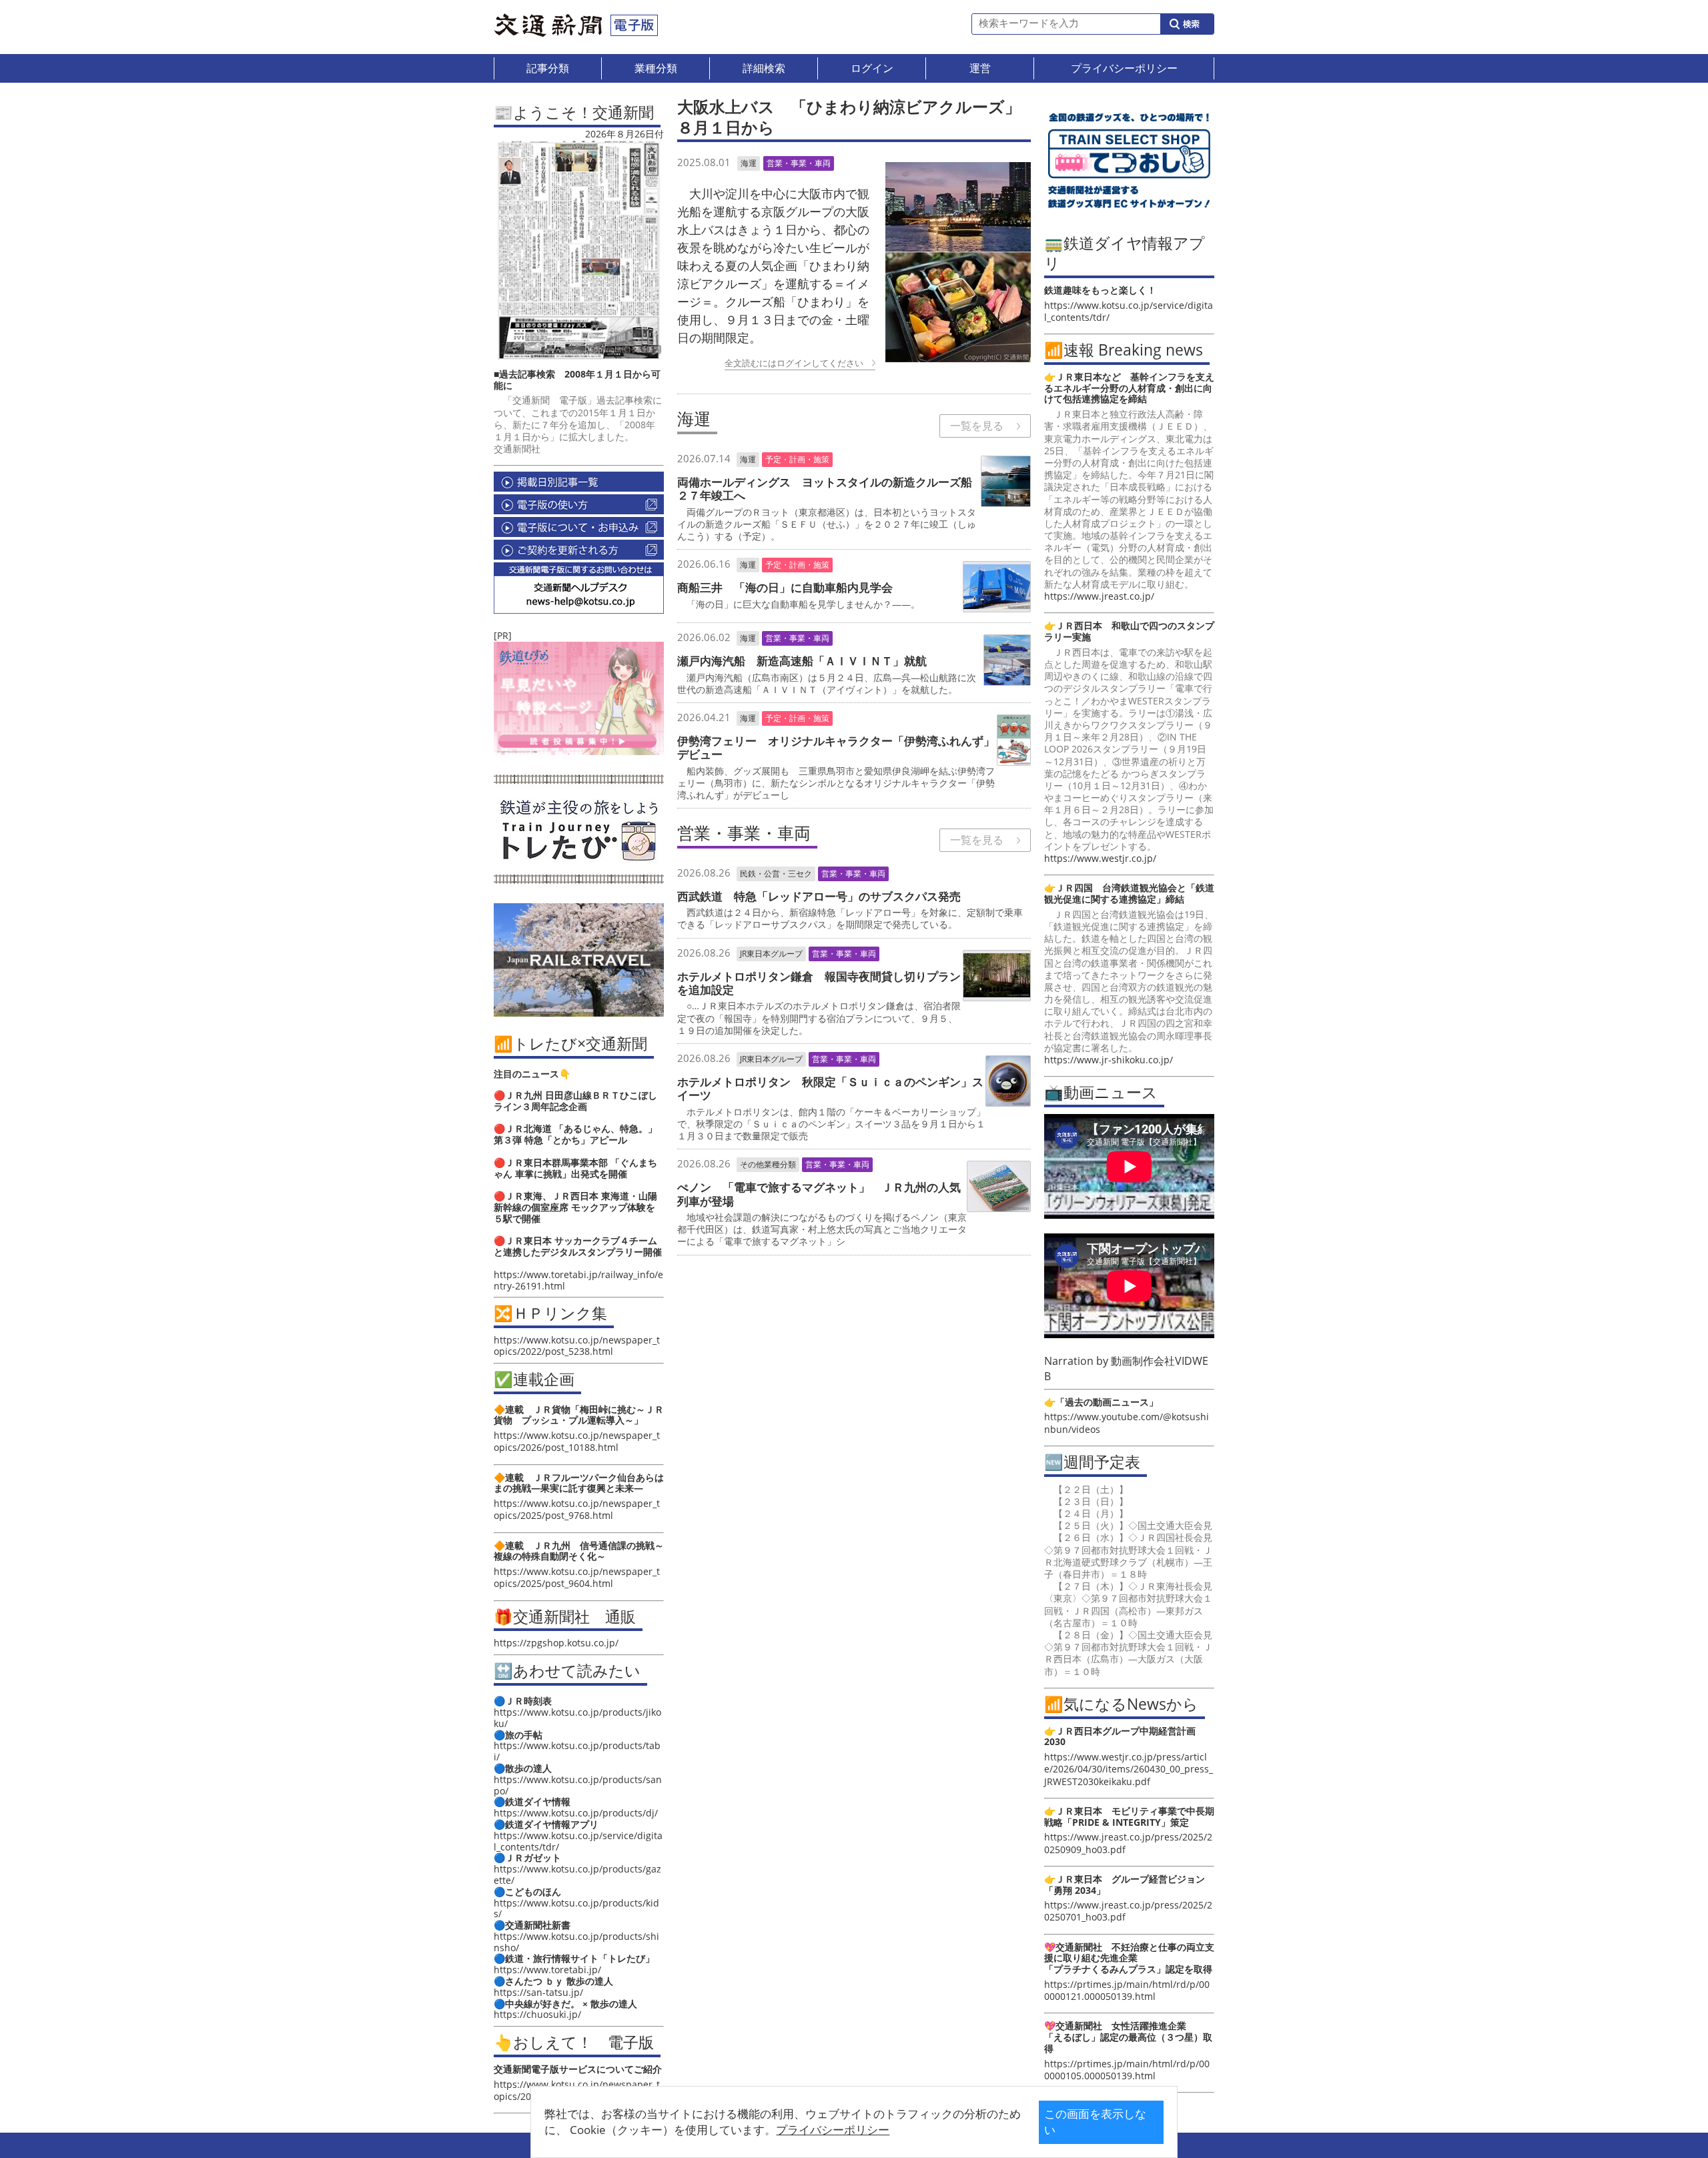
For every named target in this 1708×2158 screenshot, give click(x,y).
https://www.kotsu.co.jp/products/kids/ (576, 1909)
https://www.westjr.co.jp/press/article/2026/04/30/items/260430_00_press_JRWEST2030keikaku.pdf (1129, 1769)
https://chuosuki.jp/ (537, 2014)
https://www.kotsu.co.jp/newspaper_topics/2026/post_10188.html (577, 1441)
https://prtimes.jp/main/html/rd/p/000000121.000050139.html (1127, 1990)
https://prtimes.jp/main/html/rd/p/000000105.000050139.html (1127, 2070)
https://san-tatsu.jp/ (538, 1992)
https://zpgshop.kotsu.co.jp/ (556, 1643)
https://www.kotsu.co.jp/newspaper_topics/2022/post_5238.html (577, 1345)
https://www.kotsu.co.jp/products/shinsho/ (576, 1942)
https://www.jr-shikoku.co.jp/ (1109, 1060)
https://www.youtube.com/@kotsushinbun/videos (1127, 1423)
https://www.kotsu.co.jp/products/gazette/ (577, 1874)
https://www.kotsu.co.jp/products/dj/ (576, 1813)
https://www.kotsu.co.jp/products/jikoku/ (577, 1718)
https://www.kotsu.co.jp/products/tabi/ (577, 1751)
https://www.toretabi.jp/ (547, 1970)
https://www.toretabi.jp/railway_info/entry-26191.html (578, 1280)
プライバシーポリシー (833, 2130)
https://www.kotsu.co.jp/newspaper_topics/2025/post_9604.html (577, 1577)
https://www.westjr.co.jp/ (1100, 858)
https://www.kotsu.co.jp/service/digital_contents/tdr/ (578, 1841)
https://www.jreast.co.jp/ (1099, 596)
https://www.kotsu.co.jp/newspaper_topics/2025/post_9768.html (577, 1509)
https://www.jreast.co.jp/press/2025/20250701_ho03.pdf (1128, 1911)
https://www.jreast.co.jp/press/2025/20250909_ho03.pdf (1128, 1843)
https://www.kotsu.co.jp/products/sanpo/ (578, 1785)
